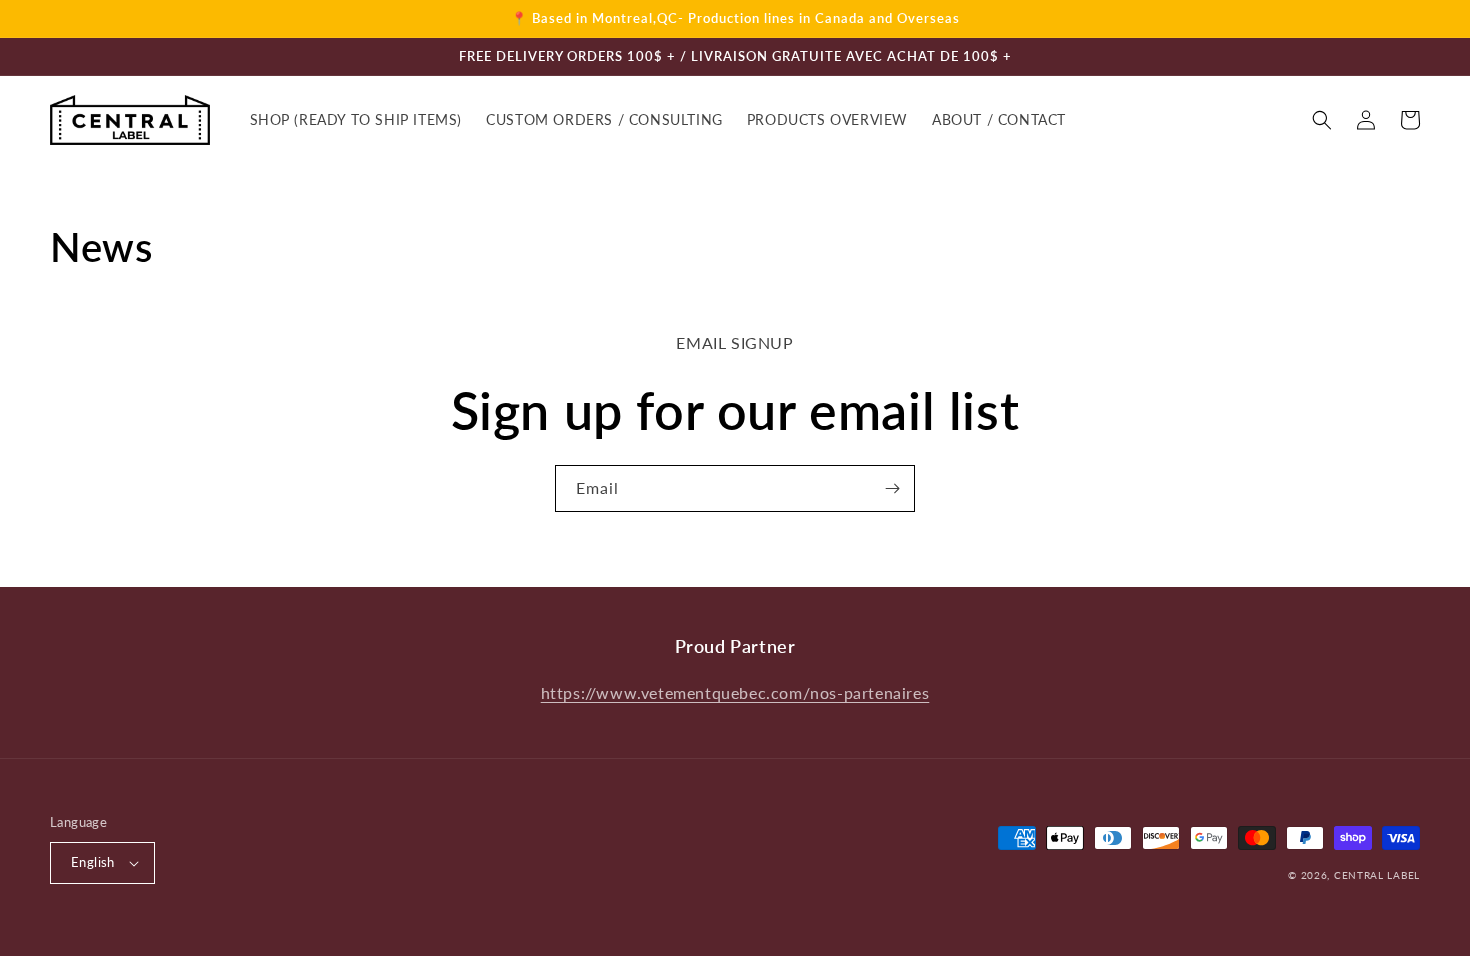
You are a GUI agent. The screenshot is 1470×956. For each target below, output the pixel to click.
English (93, 862)
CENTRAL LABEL (1377, 875)
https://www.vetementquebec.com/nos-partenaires (735, 692)
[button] (1322, 120)
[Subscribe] (892, 488)
